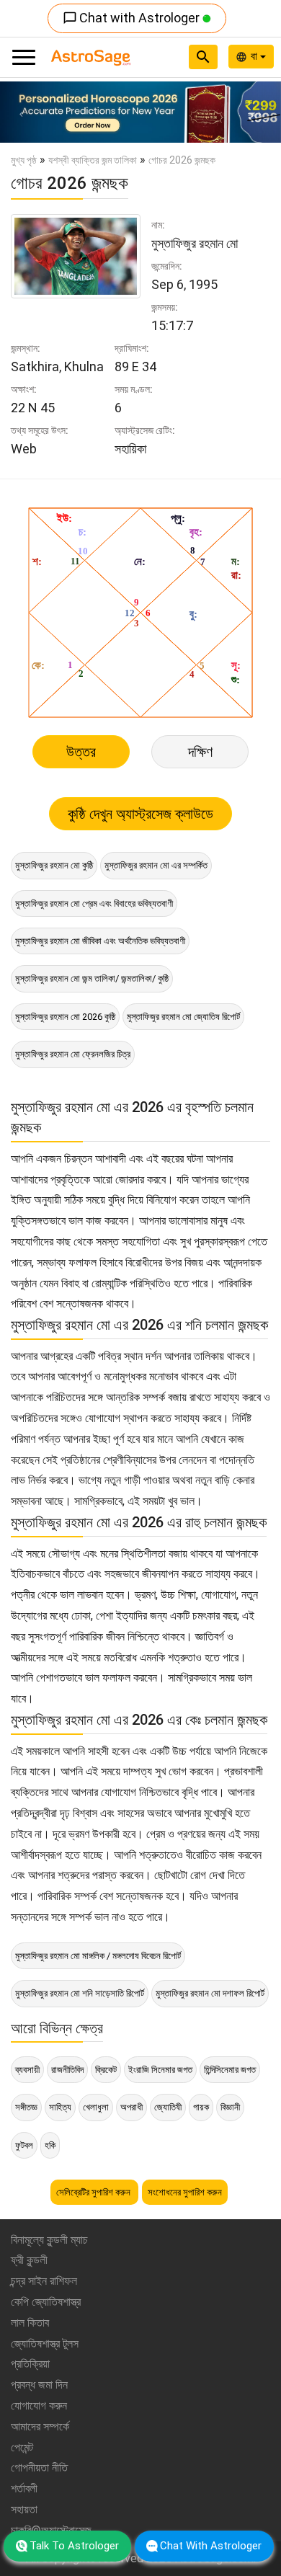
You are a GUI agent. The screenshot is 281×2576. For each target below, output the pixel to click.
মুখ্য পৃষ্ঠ (24, 160)
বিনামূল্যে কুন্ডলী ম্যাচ (49, 2240)
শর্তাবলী (24, 2488)
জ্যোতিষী (168, 2107)
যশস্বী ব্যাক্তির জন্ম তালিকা (93, 160)
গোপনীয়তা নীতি (39, 2468)
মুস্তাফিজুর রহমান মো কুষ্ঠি (54, 865)
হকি (50, 2145)
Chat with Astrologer (133, 18)
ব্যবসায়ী (27, 2070)
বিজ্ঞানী (230, 2107)
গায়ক (201, 2107)
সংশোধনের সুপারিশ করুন (185, 2192)
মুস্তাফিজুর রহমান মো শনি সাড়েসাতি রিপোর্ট (80, 1993)
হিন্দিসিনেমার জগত (230, 2070)
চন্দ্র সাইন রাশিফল (44, 2281)
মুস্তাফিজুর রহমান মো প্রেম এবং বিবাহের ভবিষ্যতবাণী (94, 903)
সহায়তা (24, 2509)
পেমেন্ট (22, 2447)
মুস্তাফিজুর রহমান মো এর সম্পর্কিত (156, 865)
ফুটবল (24, 2145)
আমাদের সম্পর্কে (40, 2426)
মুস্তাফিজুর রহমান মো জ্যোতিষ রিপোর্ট (183, 1017)
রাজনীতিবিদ (67, 2070)
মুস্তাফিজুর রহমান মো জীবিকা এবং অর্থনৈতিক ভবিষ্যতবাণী (100, 941)
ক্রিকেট (106, 2070)
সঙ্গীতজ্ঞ (26, 2107)
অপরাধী (131, 2107)
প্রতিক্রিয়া (30, 2364)
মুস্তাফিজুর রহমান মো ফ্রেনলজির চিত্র (73, 1054)
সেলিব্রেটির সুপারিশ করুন (94, 2192)
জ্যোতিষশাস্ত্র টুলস (45, 2344)
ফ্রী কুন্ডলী (29, 2260)
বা (255, 56)
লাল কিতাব (30, 2323)
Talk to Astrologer (74, 2546)
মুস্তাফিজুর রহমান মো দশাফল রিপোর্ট (210, 1993)
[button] (21, 112)
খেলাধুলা (96, 2107)
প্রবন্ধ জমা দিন (39, 2385)
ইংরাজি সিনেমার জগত (160, 2070)
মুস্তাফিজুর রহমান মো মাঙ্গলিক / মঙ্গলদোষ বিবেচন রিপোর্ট (98, 1956)
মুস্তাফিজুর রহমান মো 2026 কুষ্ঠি (65, 1017)
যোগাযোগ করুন (39, 2406)
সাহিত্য (60, 2107)
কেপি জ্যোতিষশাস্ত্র (46, 2302)
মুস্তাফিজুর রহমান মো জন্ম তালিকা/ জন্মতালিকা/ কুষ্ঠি (92, 978)
